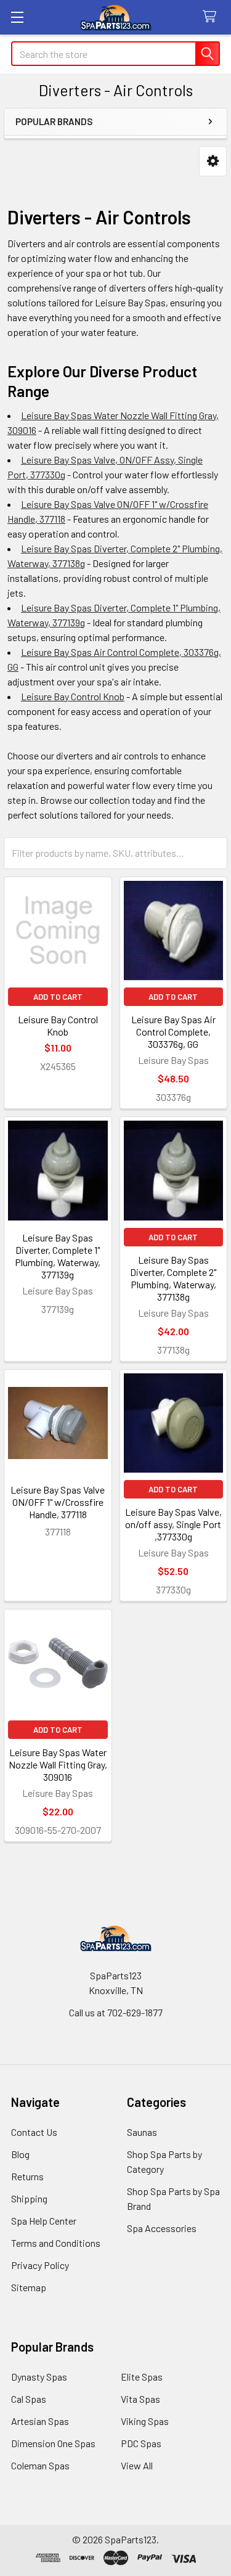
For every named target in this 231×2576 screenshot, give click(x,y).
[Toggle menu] (17, 17)
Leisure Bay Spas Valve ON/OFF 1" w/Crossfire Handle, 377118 (58, 1502)
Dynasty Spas (39, 2377)
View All (137, 2465)
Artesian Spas (40, 2421)
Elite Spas (142, 2377)
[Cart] (212, 17)
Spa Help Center (44, 2221)
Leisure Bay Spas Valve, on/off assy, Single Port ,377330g (173, 1524)
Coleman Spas (40, 2465)
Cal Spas (29, 2399)
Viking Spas (145, 2421)
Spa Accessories (162, 2228)
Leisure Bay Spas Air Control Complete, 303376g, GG (173, 1032)
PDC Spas (141, 2443)
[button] (213, 161)
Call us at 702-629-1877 (116, 2012)
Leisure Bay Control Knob (73, 696)
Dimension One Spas (53, 2443)
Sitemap (29, 2287)
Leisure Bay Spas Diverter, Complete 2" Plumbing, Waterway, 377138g (173, 1278)
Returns (27, 2176)
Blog (20, 2154)
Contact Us (34, 2132)
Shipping (29, 2198)
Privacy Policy (40, 2265)
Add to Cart (58, 997)
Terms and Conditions (56, 2243)
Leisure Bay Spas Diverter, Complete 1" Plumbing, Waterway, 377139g (58, 1256)
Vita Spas (140, 2399)
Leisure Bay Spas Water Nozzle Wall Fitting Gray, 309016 (58, 1764)
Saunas (142, 2132)
